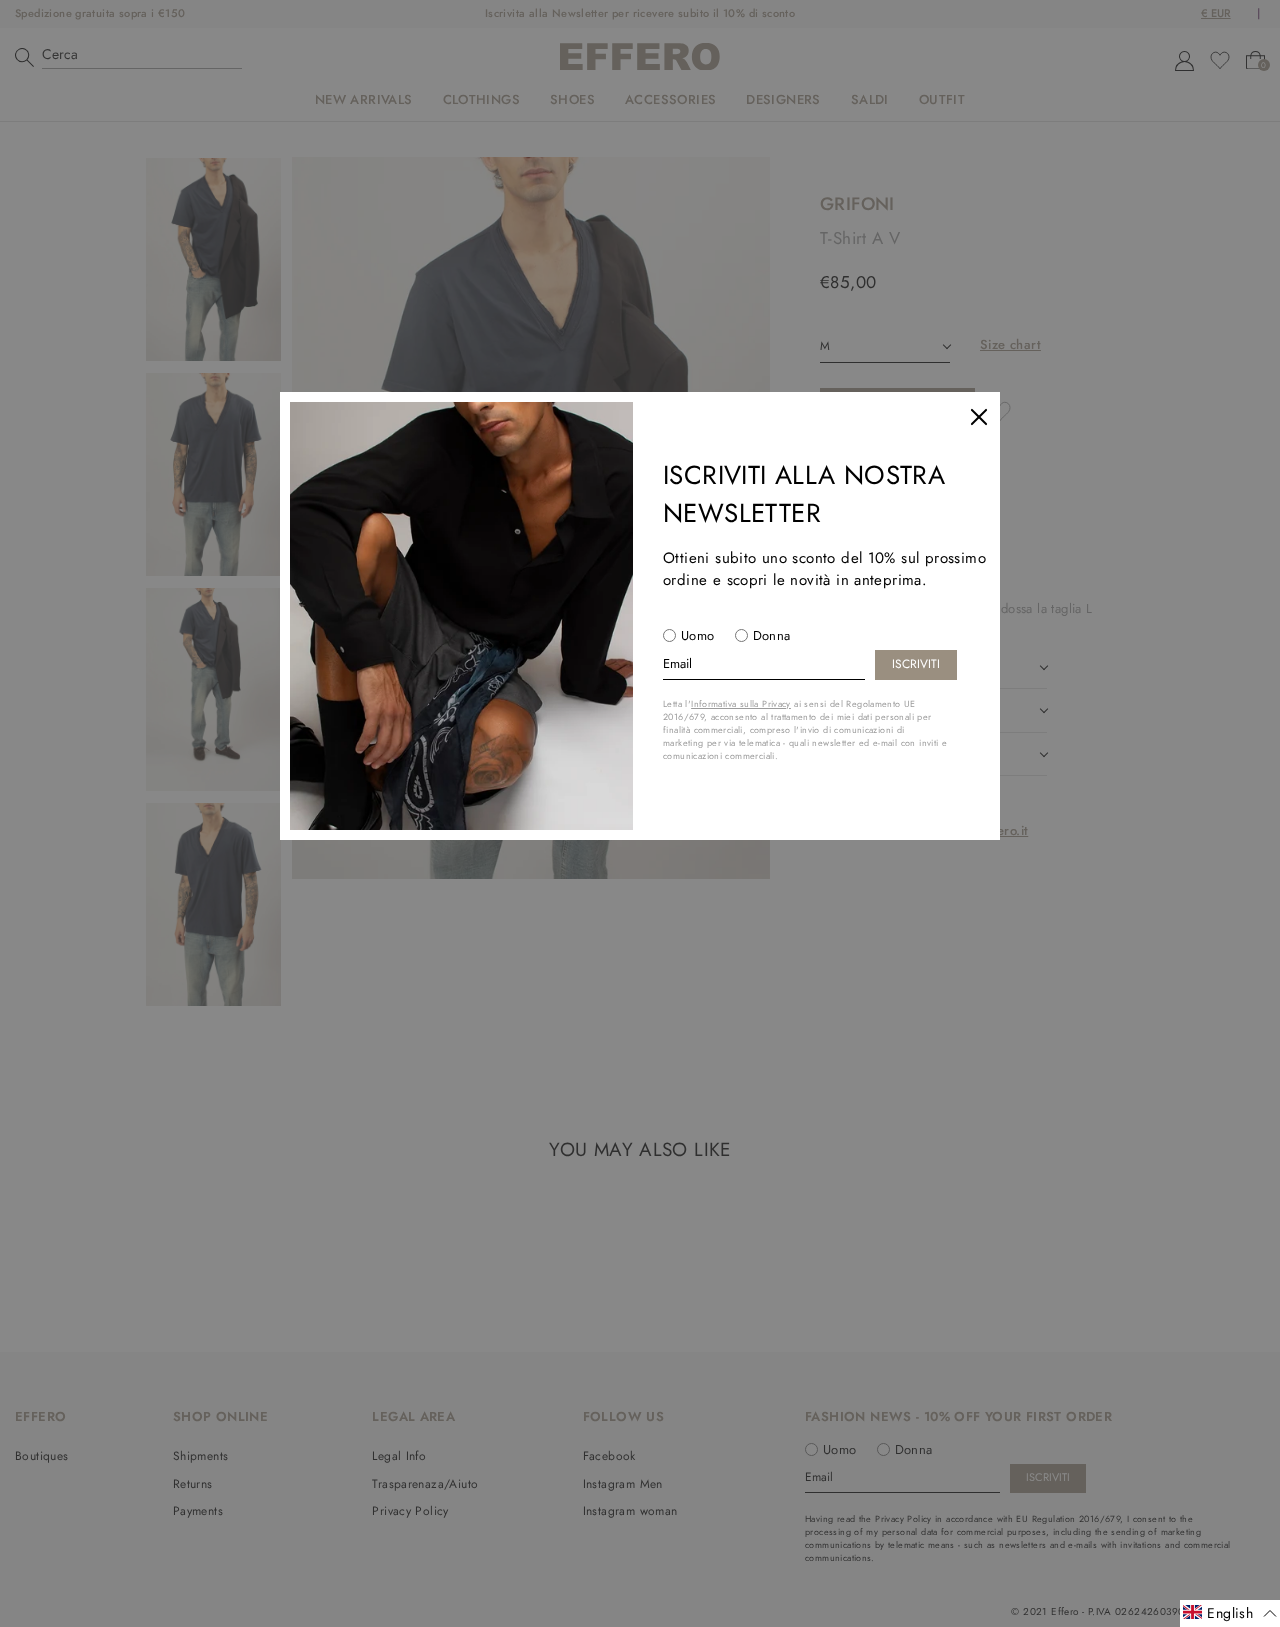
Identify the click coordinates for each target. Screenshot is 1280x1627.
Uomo (698, 635)
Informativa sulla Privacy (741, 703)
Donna (772, 635)
